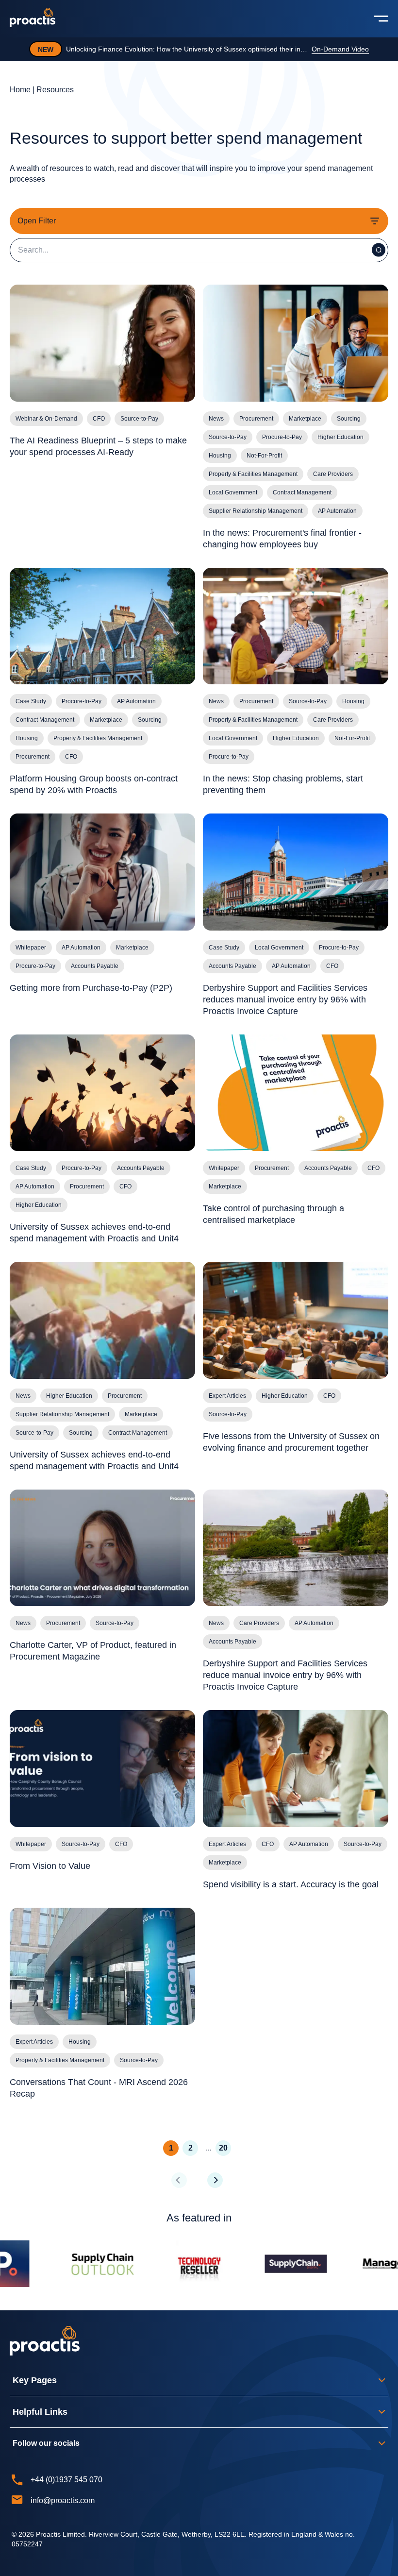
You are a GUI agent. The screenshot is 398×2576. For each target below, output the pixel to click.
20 (223, 2148)
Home (20, 90)
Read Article (339, 49)
